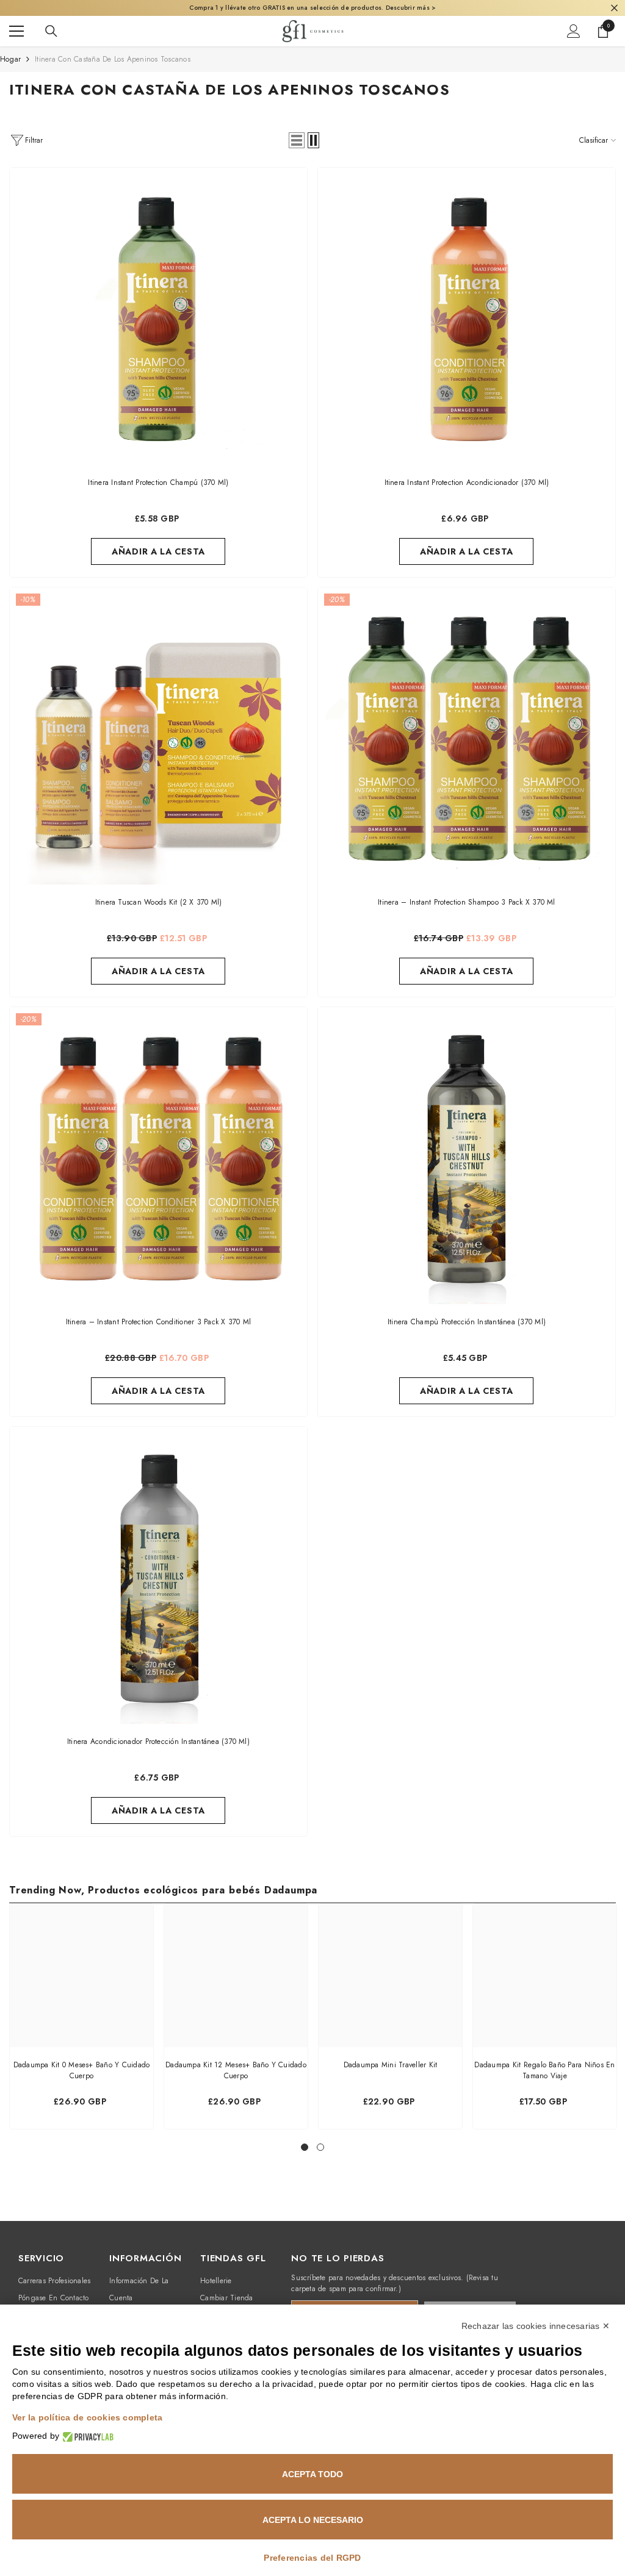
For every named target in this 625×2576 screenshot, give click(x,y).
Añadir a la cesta (158, 551)
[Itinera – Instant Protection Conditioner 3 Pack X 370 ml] (158, 1156)
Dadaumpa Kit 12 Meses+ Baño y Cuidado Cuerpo (236, 2070)
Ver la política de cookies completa (87, 2417)
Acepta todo (312, 2474)
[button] (297, 140)
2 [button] (320, 2147)
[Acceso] (574, 31)
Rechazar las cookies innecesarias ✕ (536, 2326)
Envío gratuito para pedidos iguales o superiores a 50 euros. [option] (312, 8)
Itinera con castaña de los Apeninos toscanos (113, 59)
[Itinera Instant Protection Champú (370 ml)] (158, 316)
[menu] (16, 31)
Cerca (614, 8)
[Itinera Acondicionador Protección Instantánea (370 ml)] (158, 1575)
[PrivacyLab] (86, 2436)
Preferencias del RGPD (312, 2558)
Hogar (10, 59)
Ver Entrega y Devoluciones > (407, 8)
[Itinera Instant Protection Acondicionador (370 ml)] (467, 316)
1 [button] (305, 2147)
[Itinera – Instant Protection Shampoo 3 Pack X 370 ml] (467, 736)
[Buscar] (51, 31)
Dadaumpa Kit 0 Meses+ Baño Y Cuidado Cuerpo (82, 2070)
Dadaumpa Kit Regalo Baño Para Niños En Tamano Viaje (544, 2070)
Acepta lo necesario (313, 2520)
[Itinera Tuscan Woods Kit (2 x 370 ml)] (158, 736)
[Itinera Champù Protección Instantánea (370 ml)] (467, 1156)
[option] (81, 2016)
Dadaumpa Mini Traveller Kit (390, 2065)
